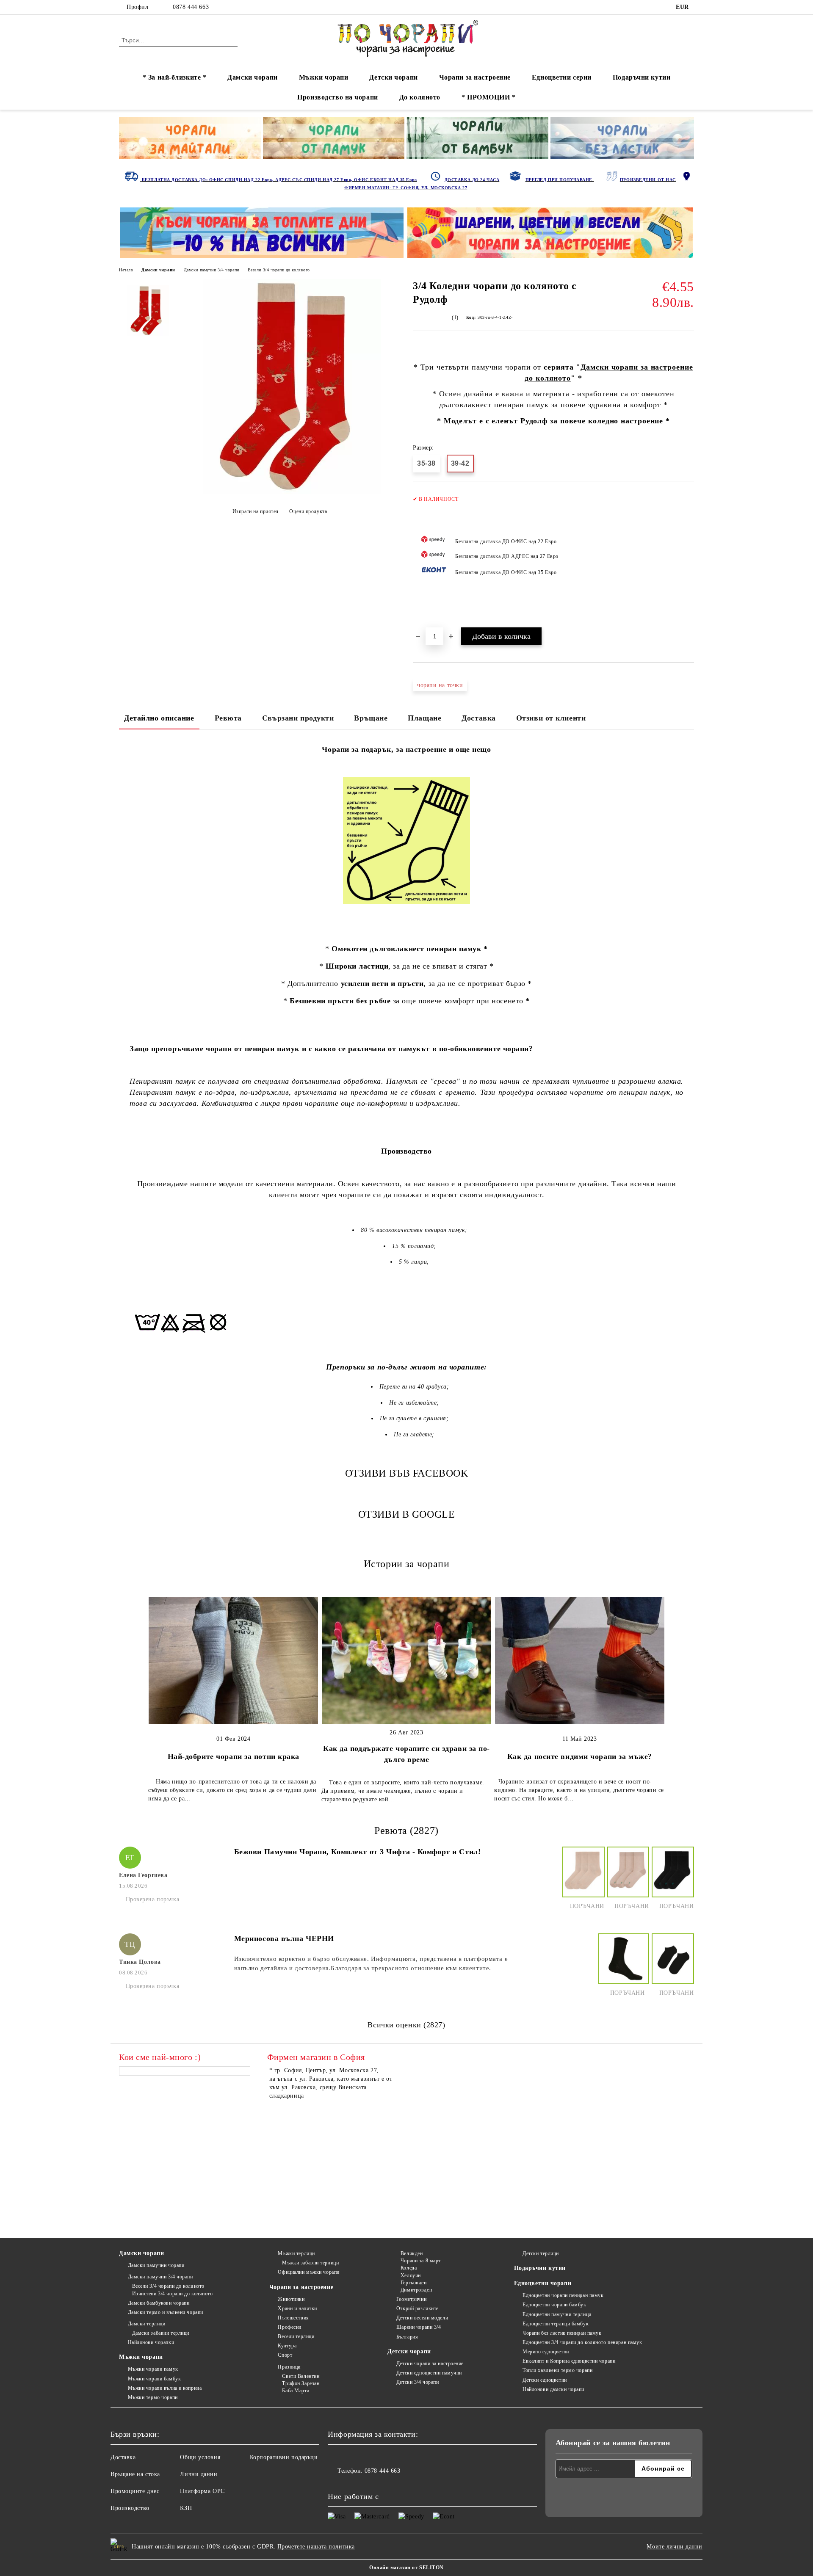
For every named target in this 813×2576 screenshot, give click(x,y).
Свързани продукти (298, 718)
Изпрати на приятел (256, 511)
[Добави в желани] (688, 558)
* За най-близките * (175, 77)
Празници (289, 2367)
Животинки (291, 2299)
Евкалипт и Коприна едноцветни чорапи (569, 2361)
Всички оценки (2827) (406, 2025)
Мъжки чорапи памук (153, 2369)
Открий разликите (418, 2308)
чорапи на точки (440, 685)
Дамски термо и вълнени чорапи (166, 2312)
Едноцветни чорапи (543, 2283)
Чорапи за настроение (475, 77)
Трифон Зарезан (301, 2383)
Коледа (409, 2268)
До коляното (420, 97)
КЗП (186, 2508)
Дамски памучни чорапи (156, 2265)
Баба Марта (296, 2391)
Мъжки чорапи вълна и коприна (165, 2388)
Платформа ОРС (202, 2491)
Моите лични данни (675, 2547)
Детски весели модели (422, 2318)
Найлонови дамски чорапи (553, 2389)
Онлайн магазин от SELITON (406, 2568)
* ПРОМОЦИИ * (489, 97)
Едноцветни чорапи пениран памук (563, 2295)
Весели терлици (296, 2336)
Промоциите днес (135, 2491)
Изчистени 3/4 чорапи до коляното (172, 2294)
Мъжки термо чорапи (153, 2397)
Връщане (371, 718)
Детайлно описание (159, 718)
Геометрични (411, 2299)
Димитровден (416, 2290)
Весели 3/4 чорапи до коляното (279, 270)
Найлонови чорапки (151, 2342)
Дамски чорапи (252, 77)
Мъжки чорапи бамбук (154, 2379)
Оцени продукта (308, 511)
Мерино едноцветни (546, 2352)
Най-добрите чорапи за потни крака (234, 1756)
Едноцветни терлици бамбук (556, 2324)
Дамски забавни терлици (161, 2333)
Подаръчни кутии (642, 77)
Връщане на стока (135, 2474)
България (407, 2337)
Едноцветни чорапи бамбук (554, 2305)
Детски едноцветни (545, 2380)
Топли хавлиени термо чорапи (557, 2370)
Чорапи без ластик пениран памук (562, 2333)
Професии (289, 2327)
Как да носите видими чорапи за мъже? (580, 1756)
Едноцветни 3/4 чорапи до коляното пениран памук (582, 2342)
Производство (130, 2508)
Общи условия (200, 2457)
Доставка (478, 718)
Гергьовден (413, 2283)
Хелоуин (411, 2275)
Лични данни (199, 2474)
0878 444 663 (191, 7)
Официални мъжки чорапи (308, 2272)
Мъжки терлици (296, 2253)
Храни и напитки (297, 2308)
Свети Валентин (301, 2376)
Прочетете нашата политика (316, 2547)
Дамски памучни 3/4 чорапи (212, 270)
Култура (287, 2346)
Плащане (424, 718)
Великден (412, 2253)
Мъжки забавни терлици (310, 2263)
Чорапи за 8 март (421, 2261)
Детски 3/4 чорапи (418, 2382)
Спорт (285, 2355)
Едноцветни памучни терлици (557, 2314)
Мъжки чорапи (324, 77)
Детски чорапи (393, 77)
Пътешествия (293, 2318)
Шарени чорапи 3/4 (419, 2327)
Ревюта (228, 718)
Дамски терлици (147, 2324)
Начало (126, 270)
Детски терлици (541, 2253)
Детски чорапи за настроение (430, 2363)
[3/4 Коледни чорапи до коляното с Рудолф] (292, 492)
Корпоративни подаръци (284, 2457)
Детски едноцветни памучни (429, 2373)
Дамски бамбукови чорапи (159, 2303)
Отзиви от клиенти (551, 718)
